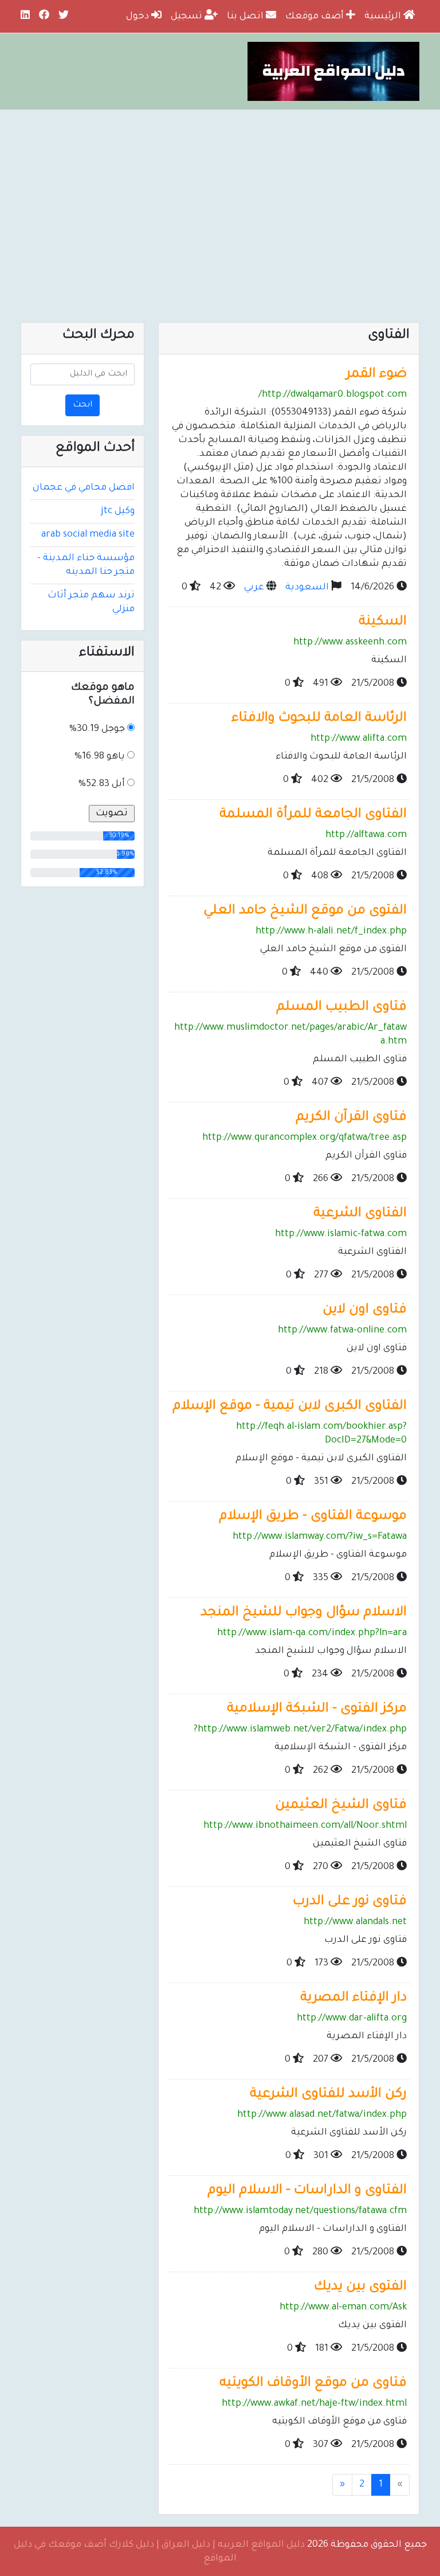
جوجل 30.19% (97, 729)
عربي (254, 588)
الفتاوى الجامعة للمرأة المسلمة (313, 815)
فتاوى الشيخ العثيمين (341, 1806)
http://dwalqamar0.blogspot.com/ (333, 395)
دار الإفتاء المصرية (353, 1998)
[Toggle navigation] (396, 298)
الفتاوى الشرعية (360, 1214)
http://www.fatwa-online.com (342, 1331)
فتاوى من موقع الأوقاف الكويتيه (313, 2384)
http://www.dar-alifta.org (352, 2019)
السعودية (307, 588)
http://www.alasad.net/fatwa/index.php (322, 2115)
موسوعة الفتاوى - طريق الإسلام (313, 1517)
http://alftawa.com (366, 835)
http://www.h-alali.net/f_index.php (331, 932)
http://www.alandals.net (355, 1922)
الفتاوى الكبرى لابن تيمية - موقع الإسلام (290, 1407)
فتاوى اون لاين (365, 1310)
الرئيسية (384, 17)
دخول (139, 17)
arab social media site (88, 535)
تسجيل (188, 17)
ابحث (82, 405)
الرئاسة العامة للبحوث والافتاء (319, 719)
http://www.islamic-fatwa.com (341, 1234)
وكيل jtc (118, 511)
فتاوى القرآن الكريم (351, 1118)
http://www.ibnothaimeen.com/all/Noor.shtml (305, 1826)
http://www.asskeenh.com (350, 643)
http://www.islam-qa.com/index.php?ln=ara (312, 1633)
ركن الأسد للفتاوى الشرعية (328, 2095)
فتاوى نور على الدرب (350, 1902)
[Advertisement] (220, 196)
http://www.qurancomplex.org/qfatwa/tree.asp (305, 1138)
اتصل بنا (246, 17)
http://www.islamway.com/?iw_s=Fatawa (320, 1537)
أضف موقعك (316, 17)
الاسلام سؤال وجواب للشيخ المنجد (304, 1613)
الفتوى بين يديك (360, 2287)
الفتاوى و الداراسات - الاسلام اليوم (307, 2191)
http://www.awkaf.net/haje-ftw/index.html (314, 2404)
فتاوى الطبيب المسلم (341, 1008)
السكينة (383, 622)
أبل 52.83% (102, 784)
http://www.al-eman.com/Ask (343, 2308)
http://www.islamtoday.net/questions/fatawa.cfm (300, 2211)
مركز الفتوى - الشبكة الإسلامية (317, 1709)
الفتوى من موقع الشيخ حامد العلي (305, 911)
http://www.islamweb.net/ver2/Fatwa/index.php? (300, 1730)
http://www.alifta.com (359, 739)
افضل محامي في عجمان (84, 488)
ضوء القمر (376, 375)
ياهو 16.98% (100, 757)
